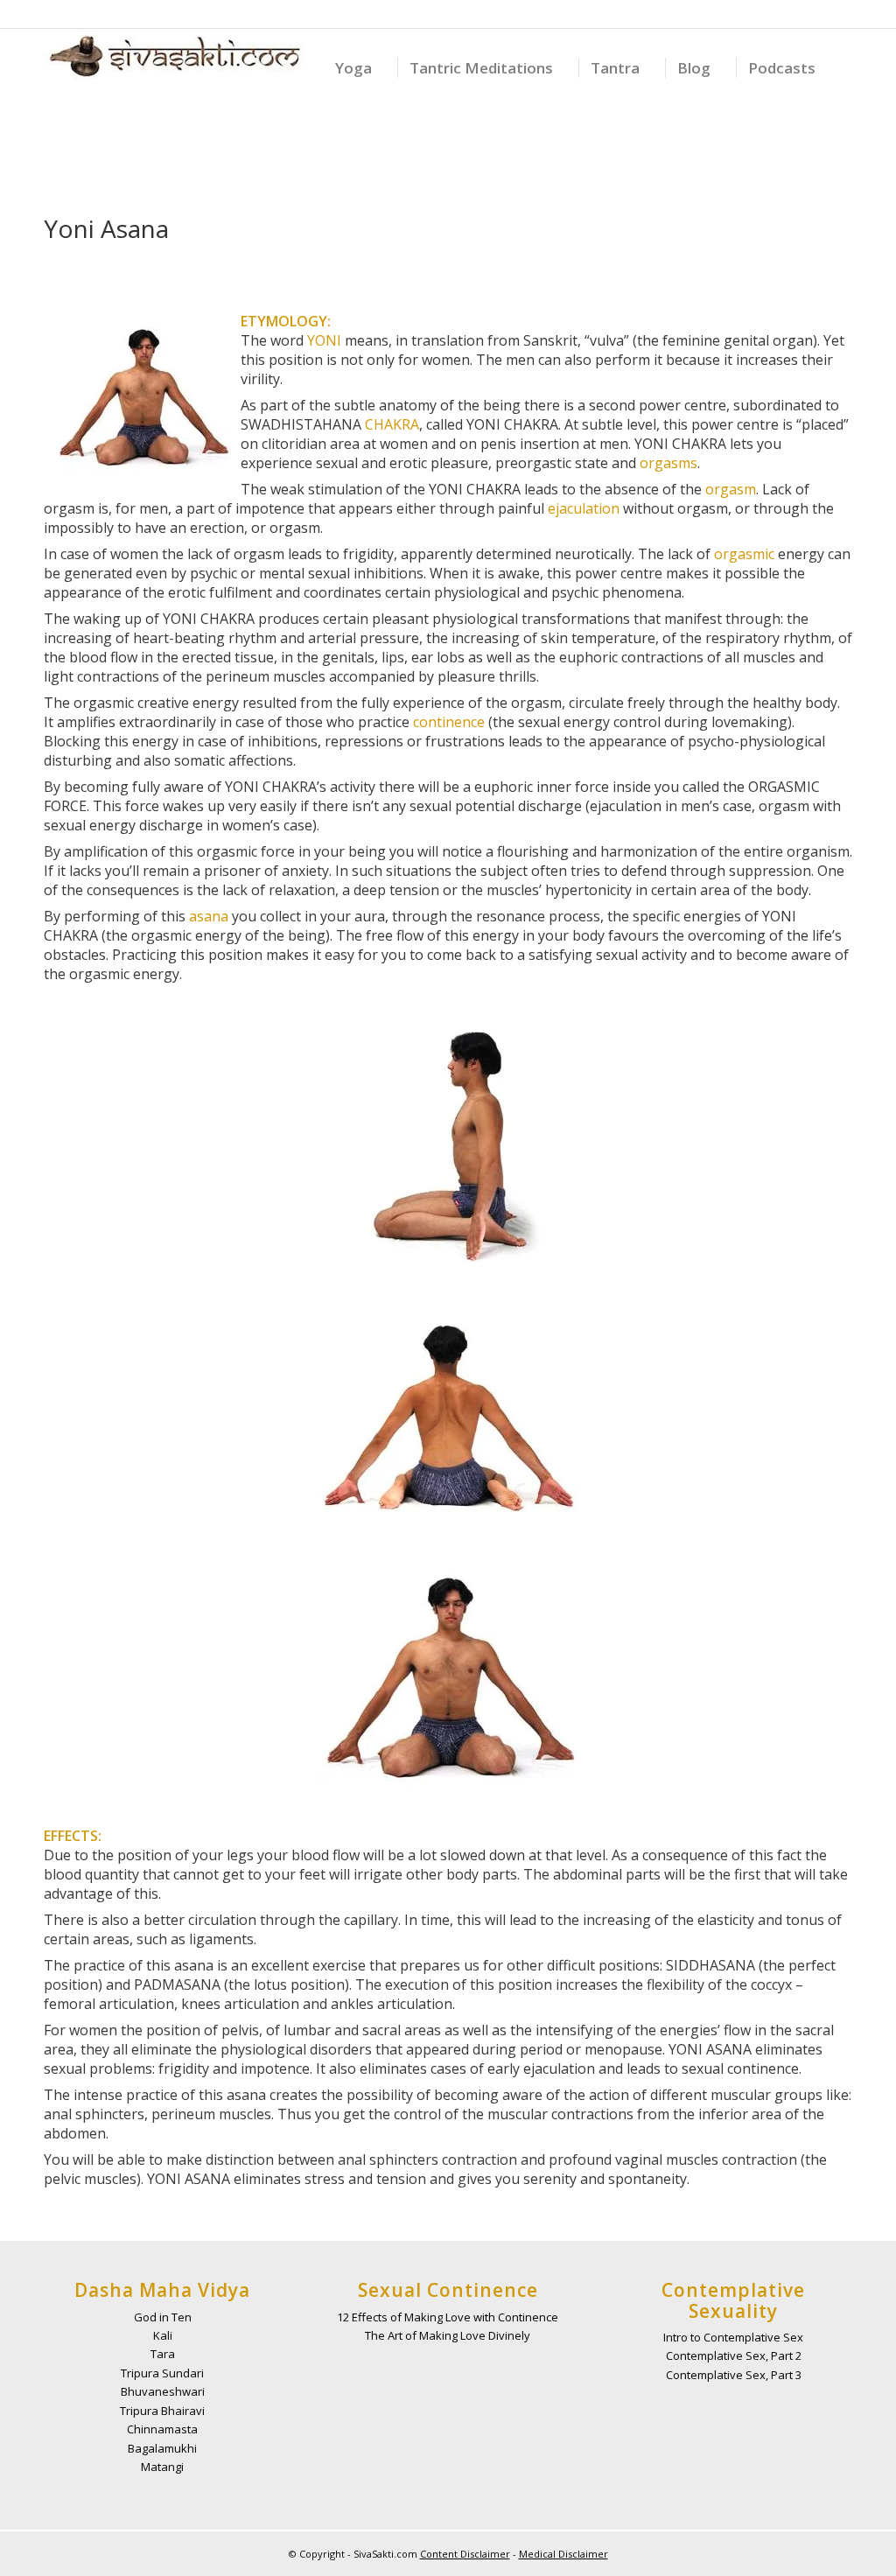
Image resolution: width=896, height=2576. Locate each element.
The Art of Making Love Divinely (448, 2335)
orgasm (731, 489)
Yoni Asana (106, 228)
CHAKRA (392, 424)
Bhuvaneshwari (163, 2391)
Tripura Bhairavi (162, 2411)
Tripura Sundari (162, 2373)
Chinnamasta (162, 2429)
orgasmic (744, 554)
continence (449, 722)
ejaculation (584, 508)
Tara (163, 2354)
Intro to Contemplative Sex (733, 2337)
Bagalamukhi (162, 2448)
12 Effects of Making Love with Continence (448, 2317)
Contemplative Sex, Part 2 (734, 2355)
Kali (163, 2335)
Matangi (162, 2467)
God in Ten (163, 2317)
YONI (324, 340)
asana (209, 916)
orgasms (668, 463)
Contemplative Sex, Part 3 (734, 2375)
